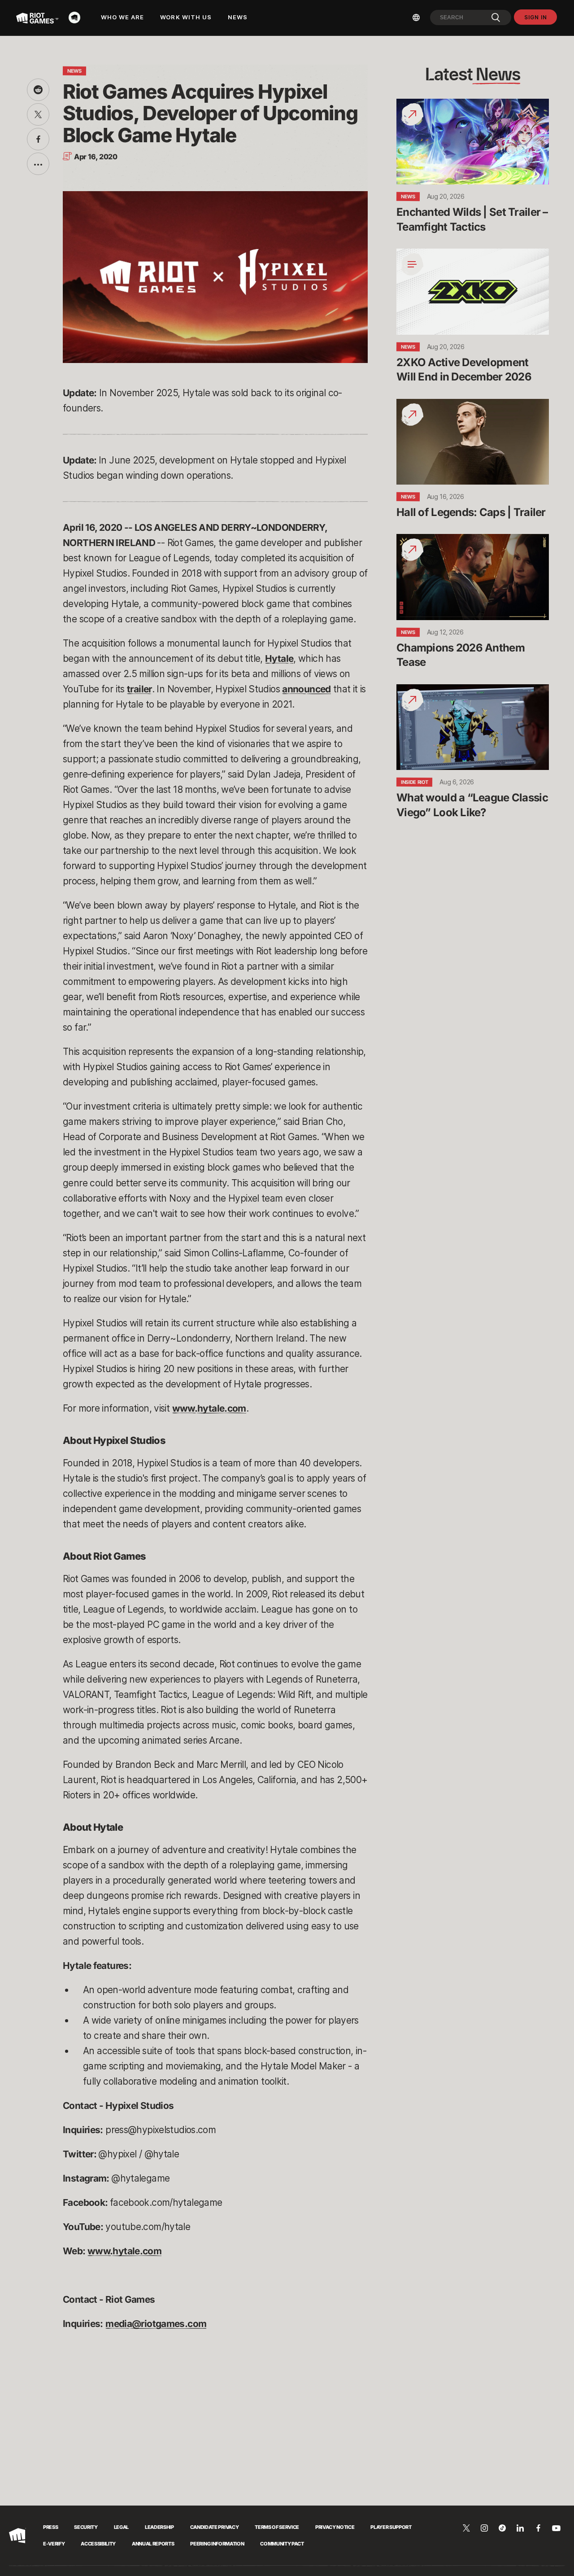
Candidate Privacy (214, 2527)
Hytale (279, 658)
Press (50, 2527)
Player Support (391, 2527)
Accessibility (98, 2544)
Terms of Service (277, 2527)
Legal (121, 2527)
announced (306, 689)
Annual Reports (153, 2544)
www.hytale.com (209, 1408)
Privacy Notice (335, 2527)
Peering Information (217, 2544)
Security (86, 2527)
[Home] (77, 17)
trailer (139, 689)
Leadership (159, 2527)
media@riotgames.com (156, 2324)
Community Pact (282, 2544)
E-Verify (54, 2544)
